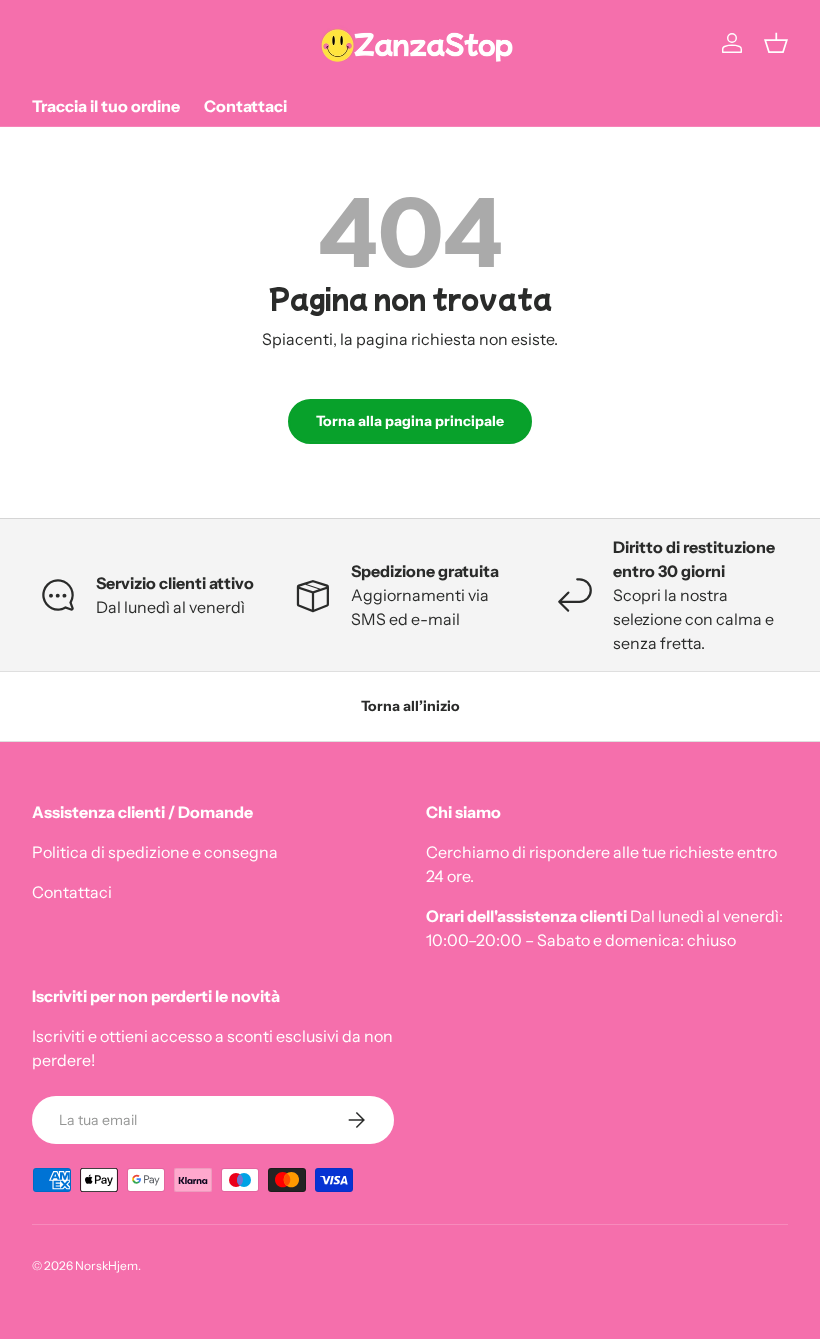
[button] (776, 43)
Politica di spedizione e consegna (155, 852)
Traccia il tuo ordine (106, 106)
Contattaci (245, 106)
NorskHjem (106, 1265)
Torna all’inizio (410, 706)
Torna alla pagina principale (410, 421)
